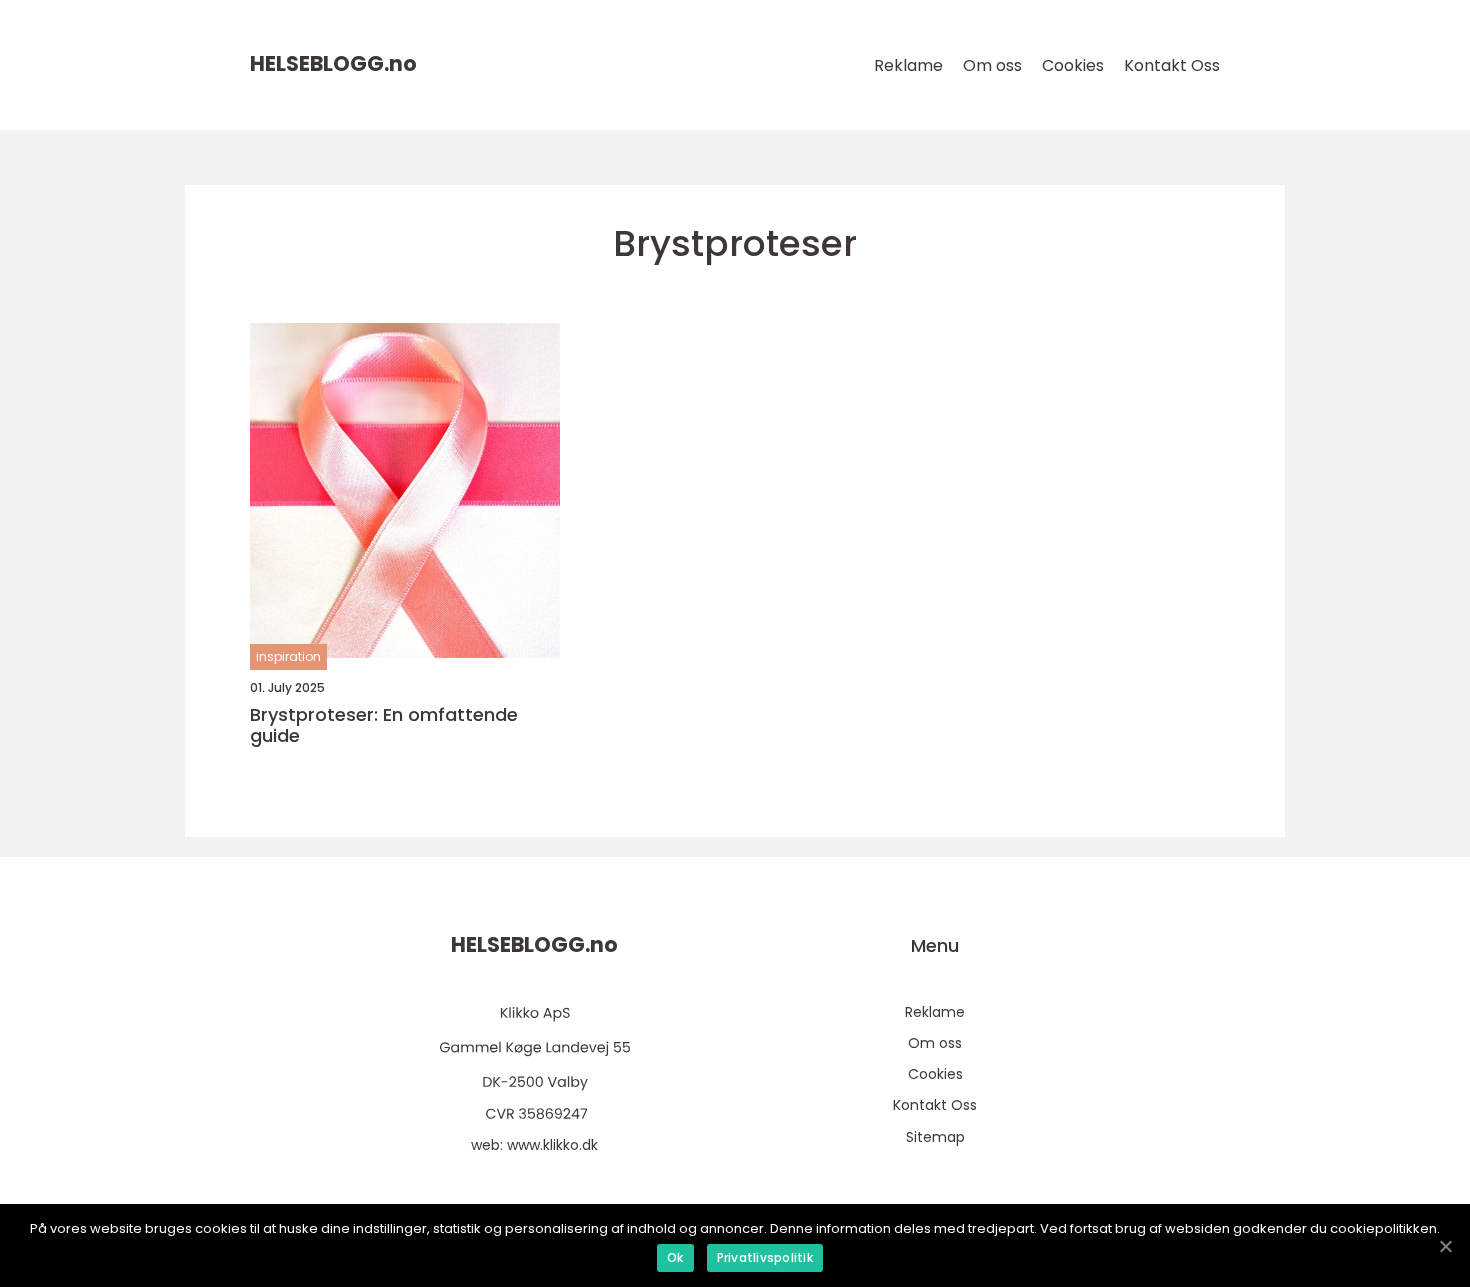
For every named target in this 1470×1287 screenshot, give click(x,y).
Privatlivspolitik (765, 1257)
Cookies (1073, 65)
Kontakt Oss (1172, 65)
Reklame (908, 65)
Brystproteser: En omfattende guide (384, 725)
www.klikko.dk (552, 1145)
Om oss (992, 65)
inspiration (288, 656)
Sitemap (935, 1137)
